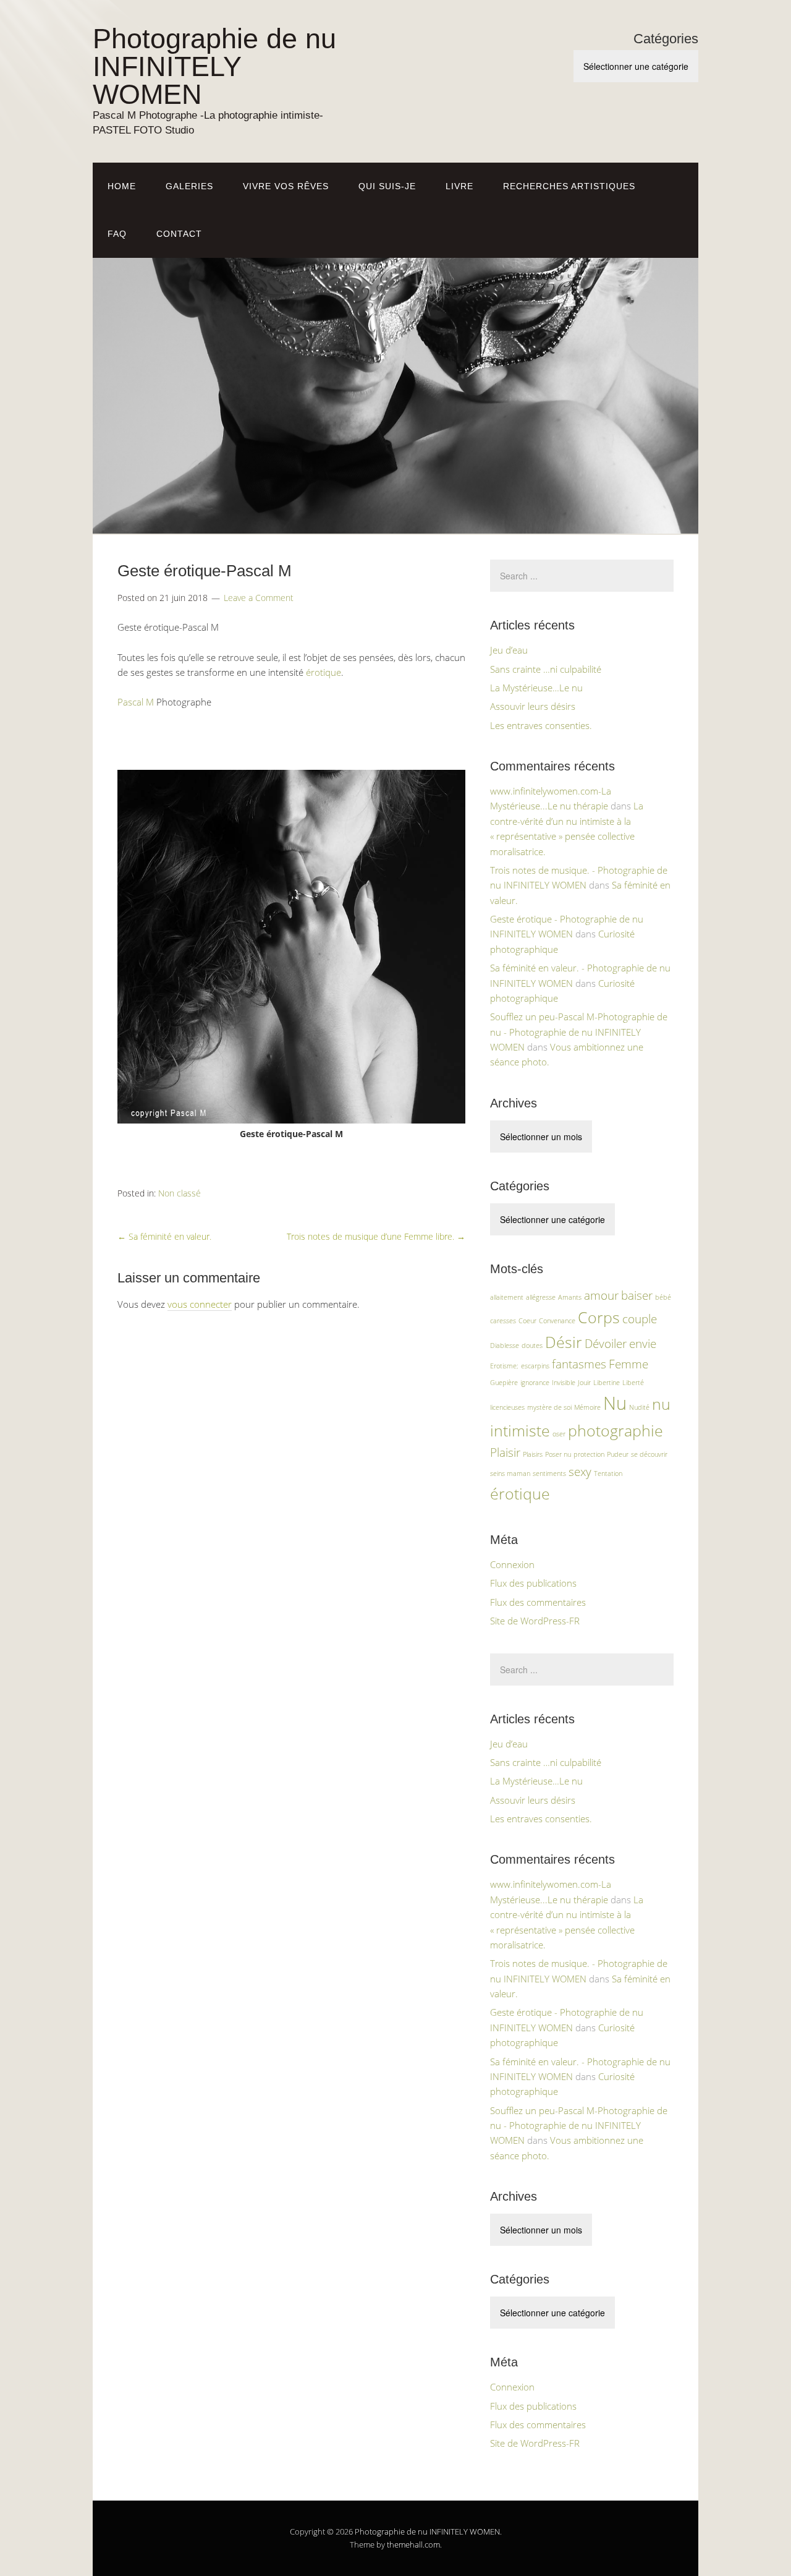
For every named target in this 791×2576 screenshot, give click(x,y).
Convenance (557, 1321)
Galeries (189, 186)
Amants (570, 1297)
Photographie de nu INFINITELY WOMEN (214, 66)
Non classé (180, 1193)
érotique (324, 672)
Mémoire (587, 1407)
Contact (179, 234)
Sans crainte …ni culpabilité (546, 669)
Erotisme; (504, 1366)
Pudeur (618, 1454)
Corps (599, 1317)
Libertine (607, 1383)
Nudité (639, 1407)
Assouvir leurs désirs (533, 706)
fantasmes (579, 1364)
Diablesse (505, 1346)
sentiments (549, 1474)
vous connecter (200, 1304)
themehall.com (413, 2544)
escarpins (535, 1366)
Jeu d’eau (509, 650)
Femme (628, 1364)
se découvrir (649, 1454)
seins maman (510, 1474)
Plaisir (505, 1452)
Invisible (564, 1383)
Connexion (512, 1564)
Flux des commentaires (538, 1602)
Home (122, 186)
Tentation (608, 1474)
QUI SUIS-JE (387, 186)
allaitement (507, 1297)
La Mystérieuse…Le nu (536, 688)
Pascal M (136, 702)
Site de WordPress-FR (535, 1621)
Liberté (633, 1383)
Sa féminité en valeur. (164, 1236)
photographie (615, 1431)
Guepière (504, 1383)
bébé (663, 1297)
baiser (637, 1295)
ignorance (535, 1383)
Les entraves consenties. (541, 725)
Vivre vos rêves (286, 186)
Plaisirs (533, 1454)
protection (589, 1454)
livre (459, 186)
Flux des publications (533, 1583)
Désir (564, 1342)
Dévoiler (606, 1344)
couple (640, 1319)
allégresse (541, 1297)
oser (559, 1434)
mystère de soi (549, 1407)
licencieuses (507, 1407)
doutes (532, 1346)
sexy (580, 1472)
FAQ (117, 234)
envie (643, 1344)
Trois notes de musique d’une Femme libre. (376, 1236)
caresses (503, 1321)
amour (601, 1295)
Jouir (584, 1383)
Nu (615, 1403)
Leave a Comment (259, 598)
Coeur (527, 1321)
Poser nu (558, 1454)
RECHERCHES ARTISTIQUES (569, 186)
